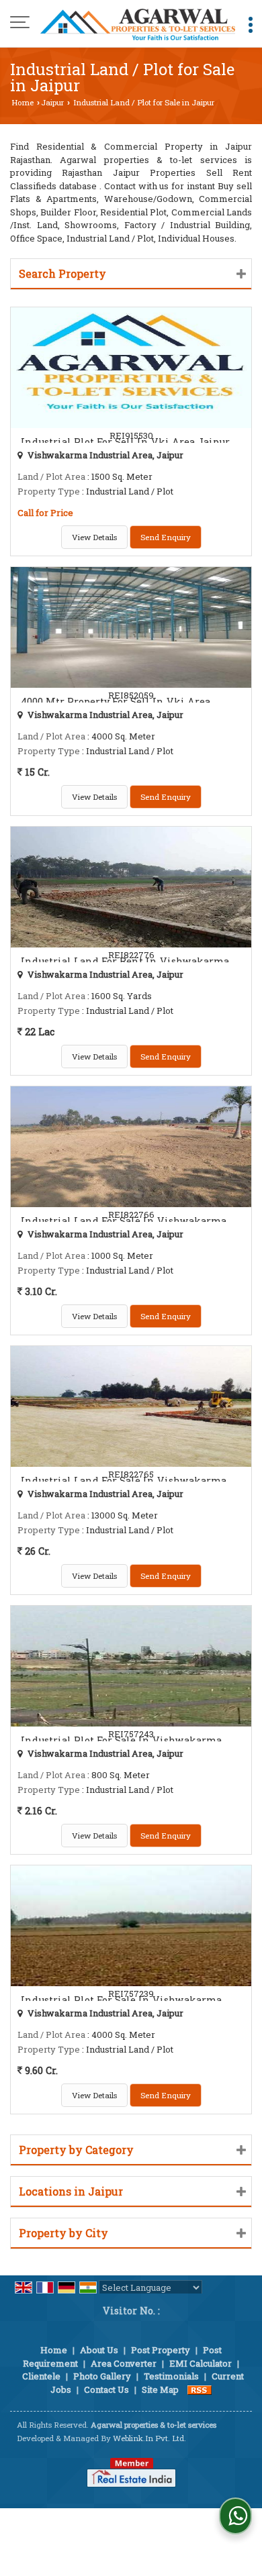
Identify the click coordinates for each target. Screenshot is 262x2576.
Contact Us (106, 2389)
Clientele (41, 2376)
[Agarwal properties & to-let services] (138, 23)
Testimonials (171, 2376)
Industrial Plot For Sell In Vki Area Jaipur (125, 442)
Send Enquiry (166, 537)
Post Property (161, 2350)
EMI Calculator (201, 2363)
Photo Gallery (102, 2376)
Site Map (160, 2389)
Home (23, 102)
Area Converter (124, 2363)
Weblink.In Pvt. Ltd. (149, 2438)
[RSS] (200, 2389)
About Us (99, 2350)
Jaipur (52, 102)
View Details (94, 537)
